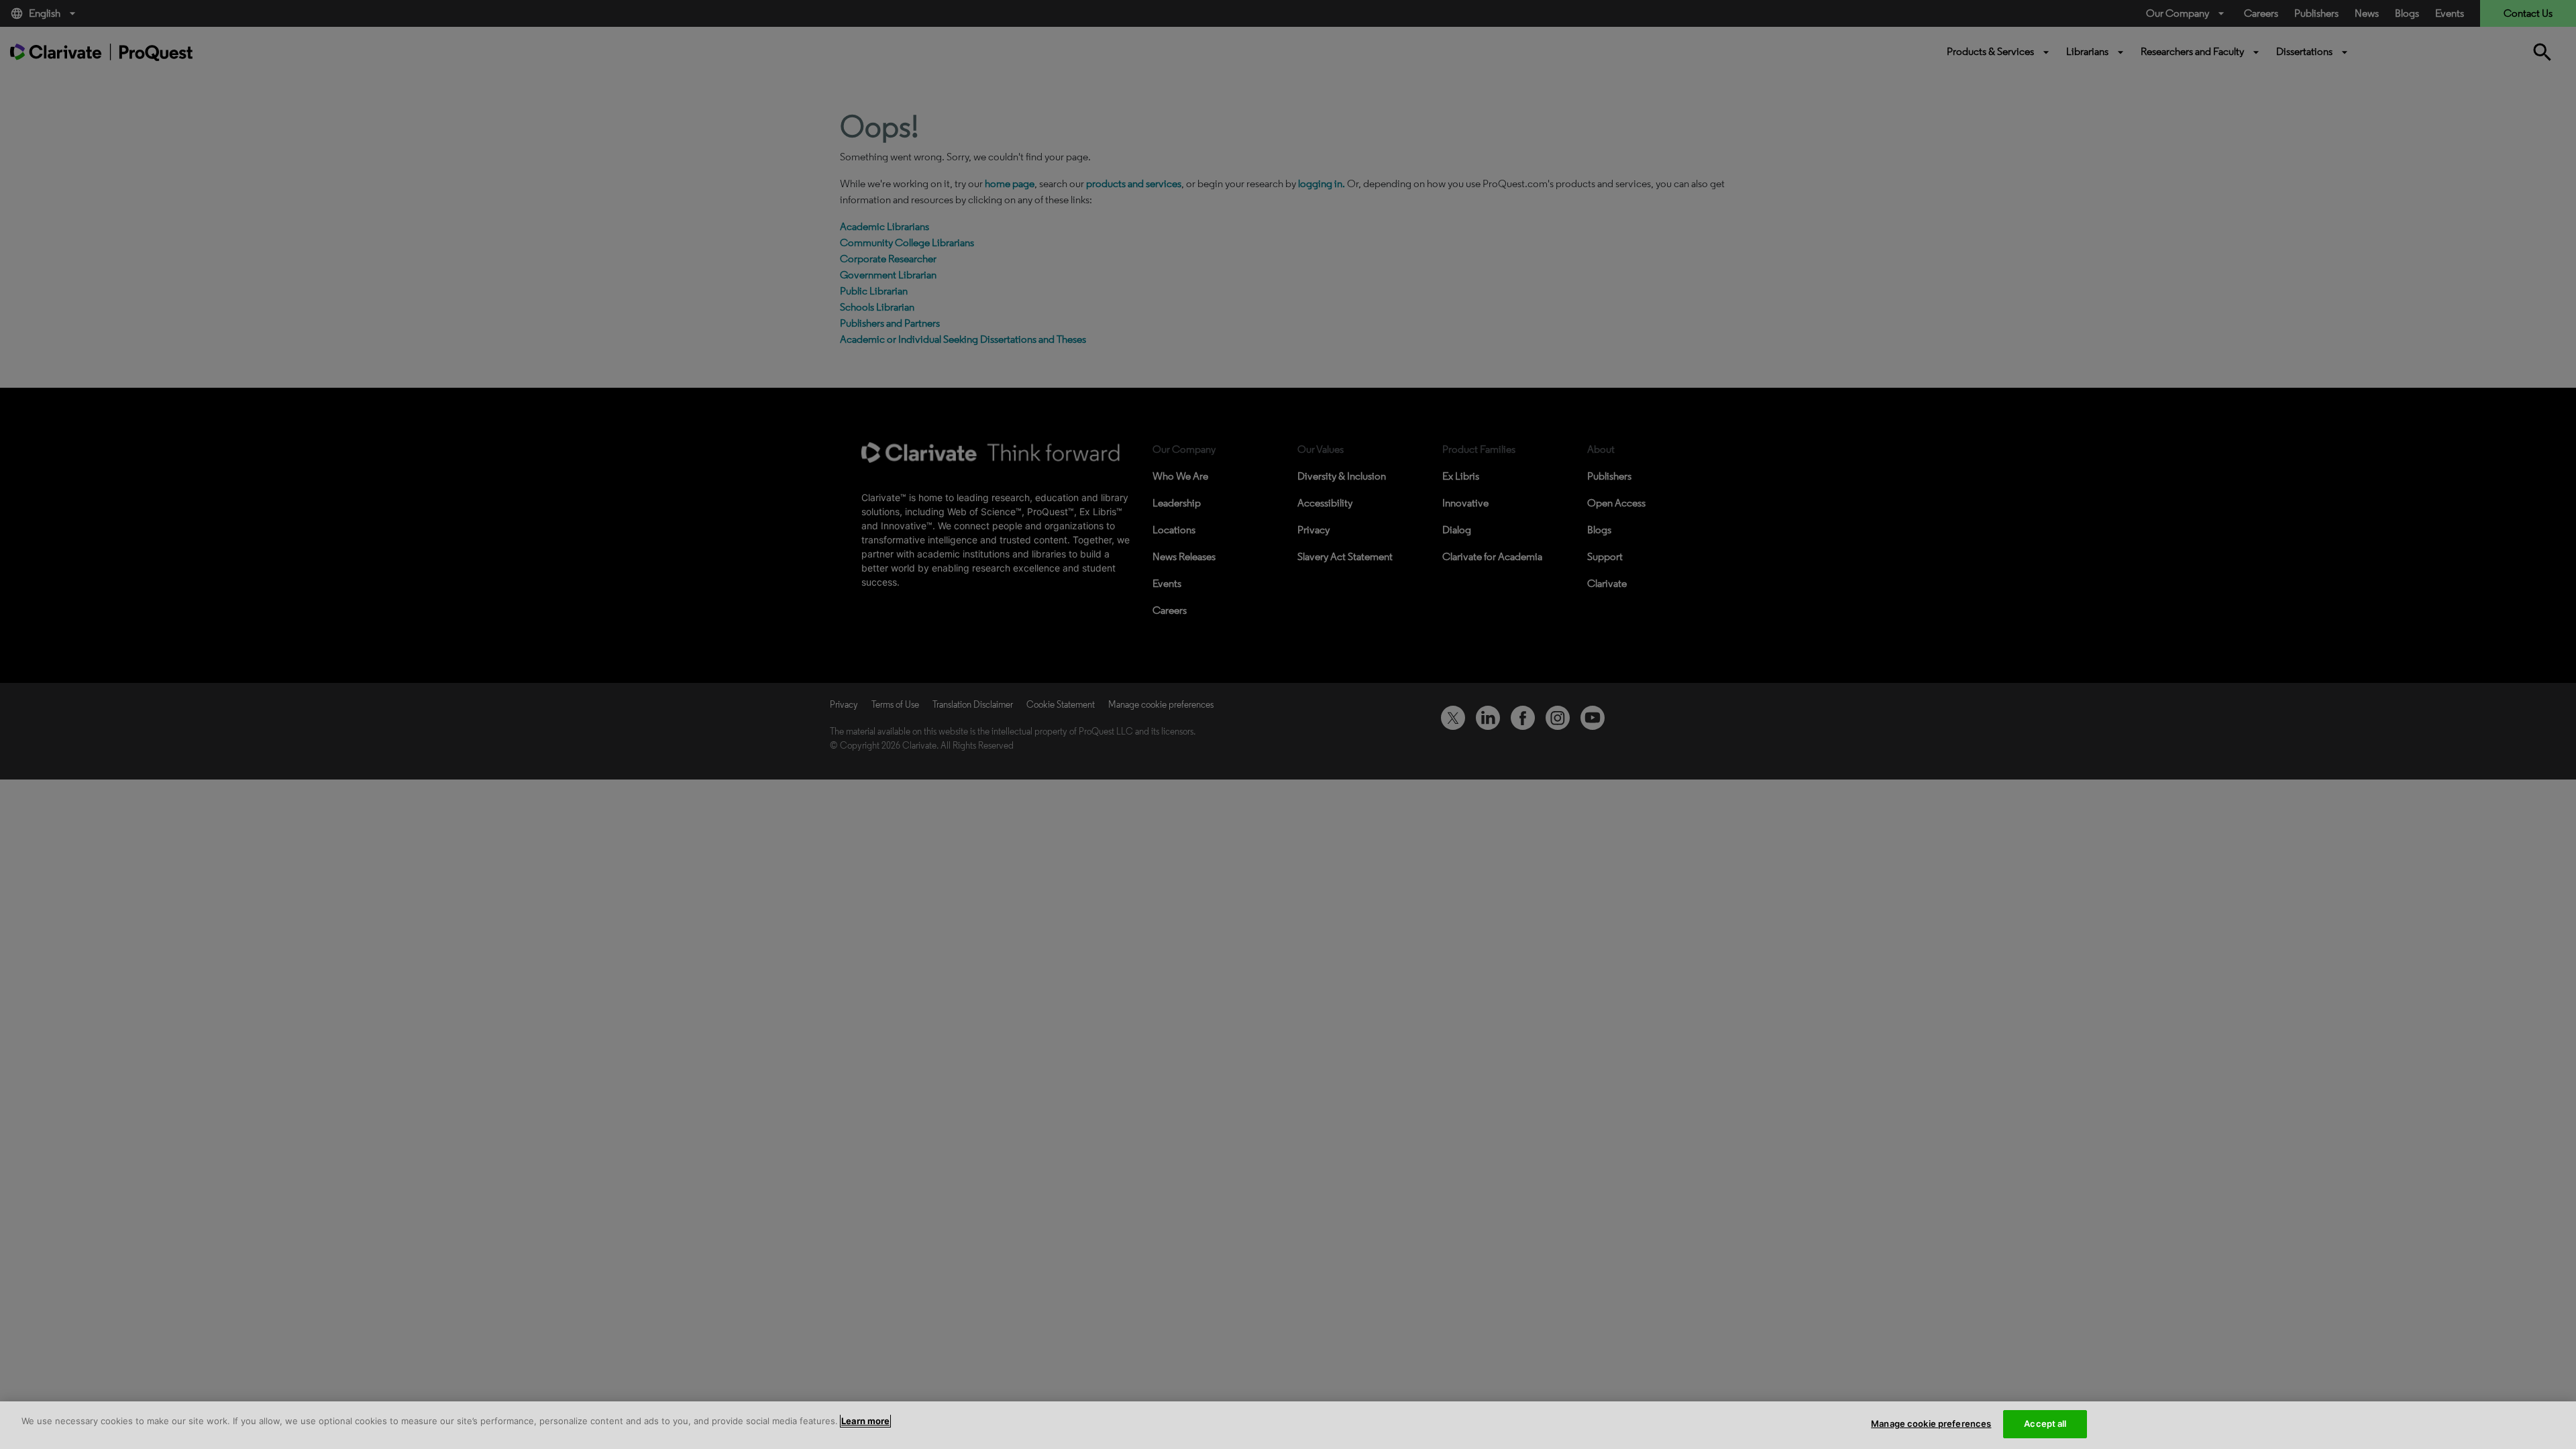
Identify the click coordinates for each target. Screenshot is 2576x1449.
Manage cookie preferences (1931, 1424)
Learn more (865, 1421)
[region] (1288, 1425)
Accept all (2045, 1424)
